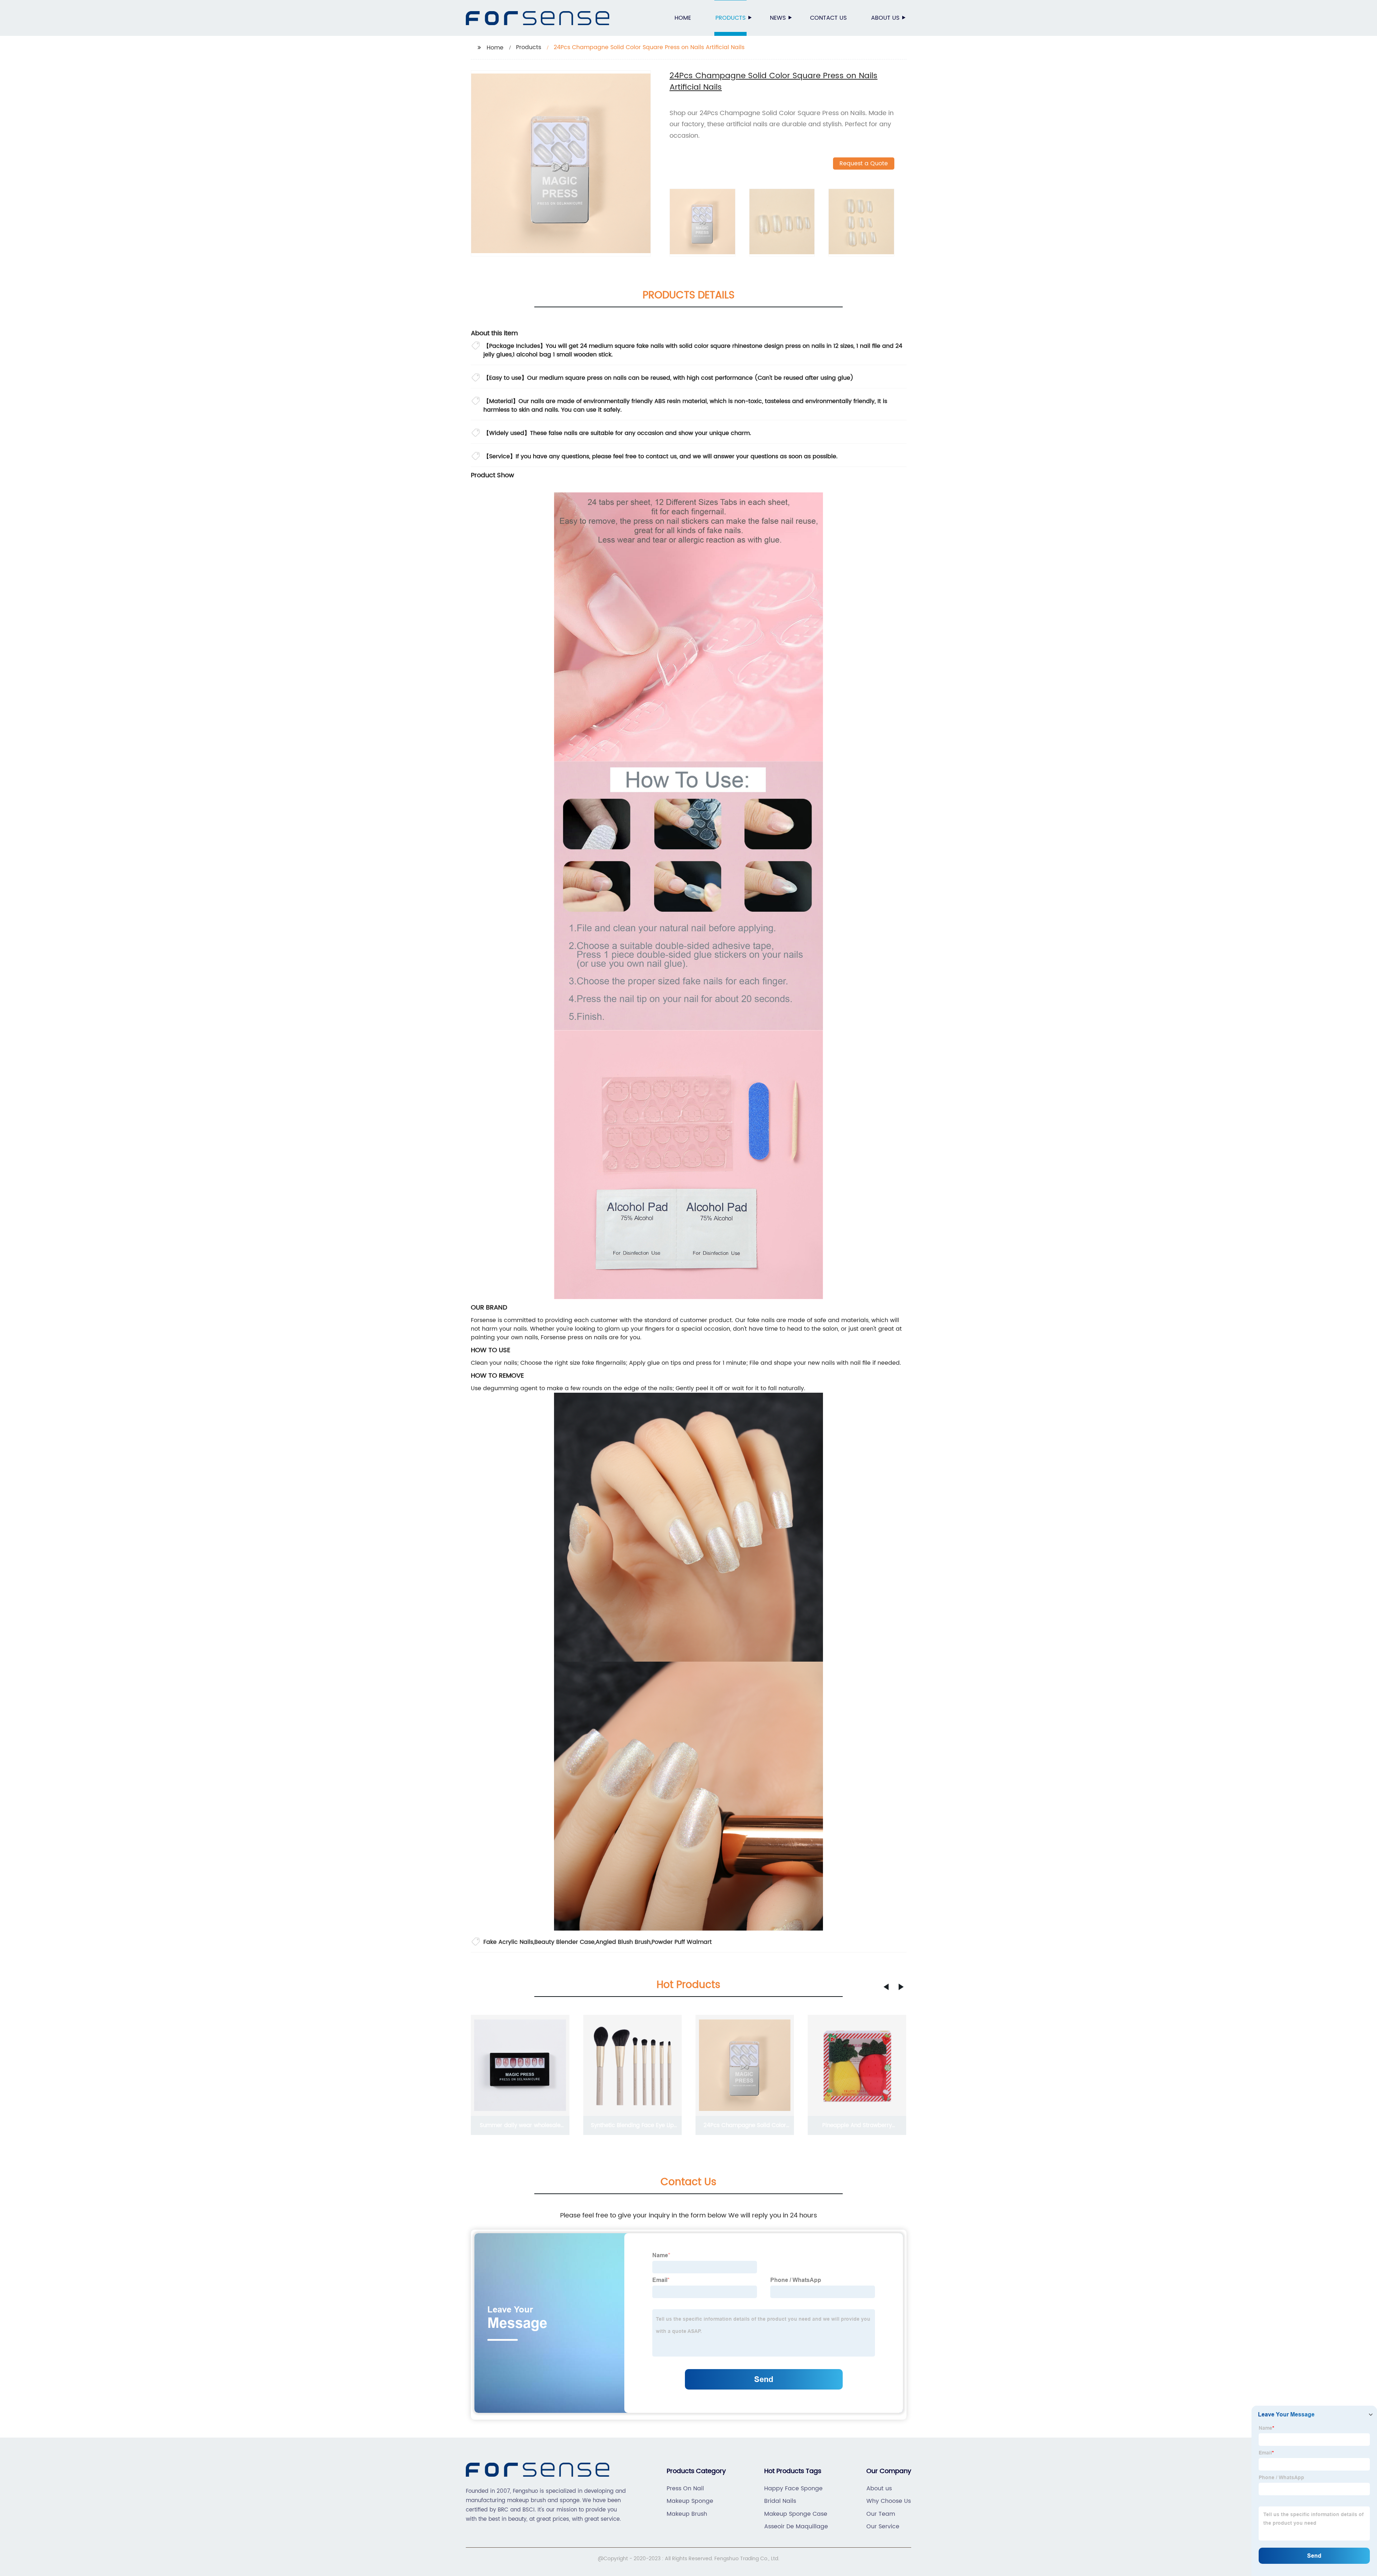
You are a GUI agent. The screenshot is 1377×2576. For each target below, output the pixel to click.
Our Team (881, 2514)
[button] (886, 1987)
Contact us (828, 18)
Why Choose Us (889, 2501)
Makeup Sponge (690, 2501)
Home (683, 18)
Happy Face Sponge (793, 2489)
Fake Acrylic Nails (508, 1942)
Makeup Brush (687, 2514)
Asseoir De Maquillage (796, 2527)
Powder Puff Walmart (682, 1942)
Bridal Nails (780, 2501)
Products (730, 18)
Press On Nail (685, 2489)
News (778, 18)
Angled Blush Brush (623, 1942)
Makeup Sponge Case (796, 2514)
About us (885, 18)
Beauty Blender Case (564, 1942)
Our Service (883, 2527)
